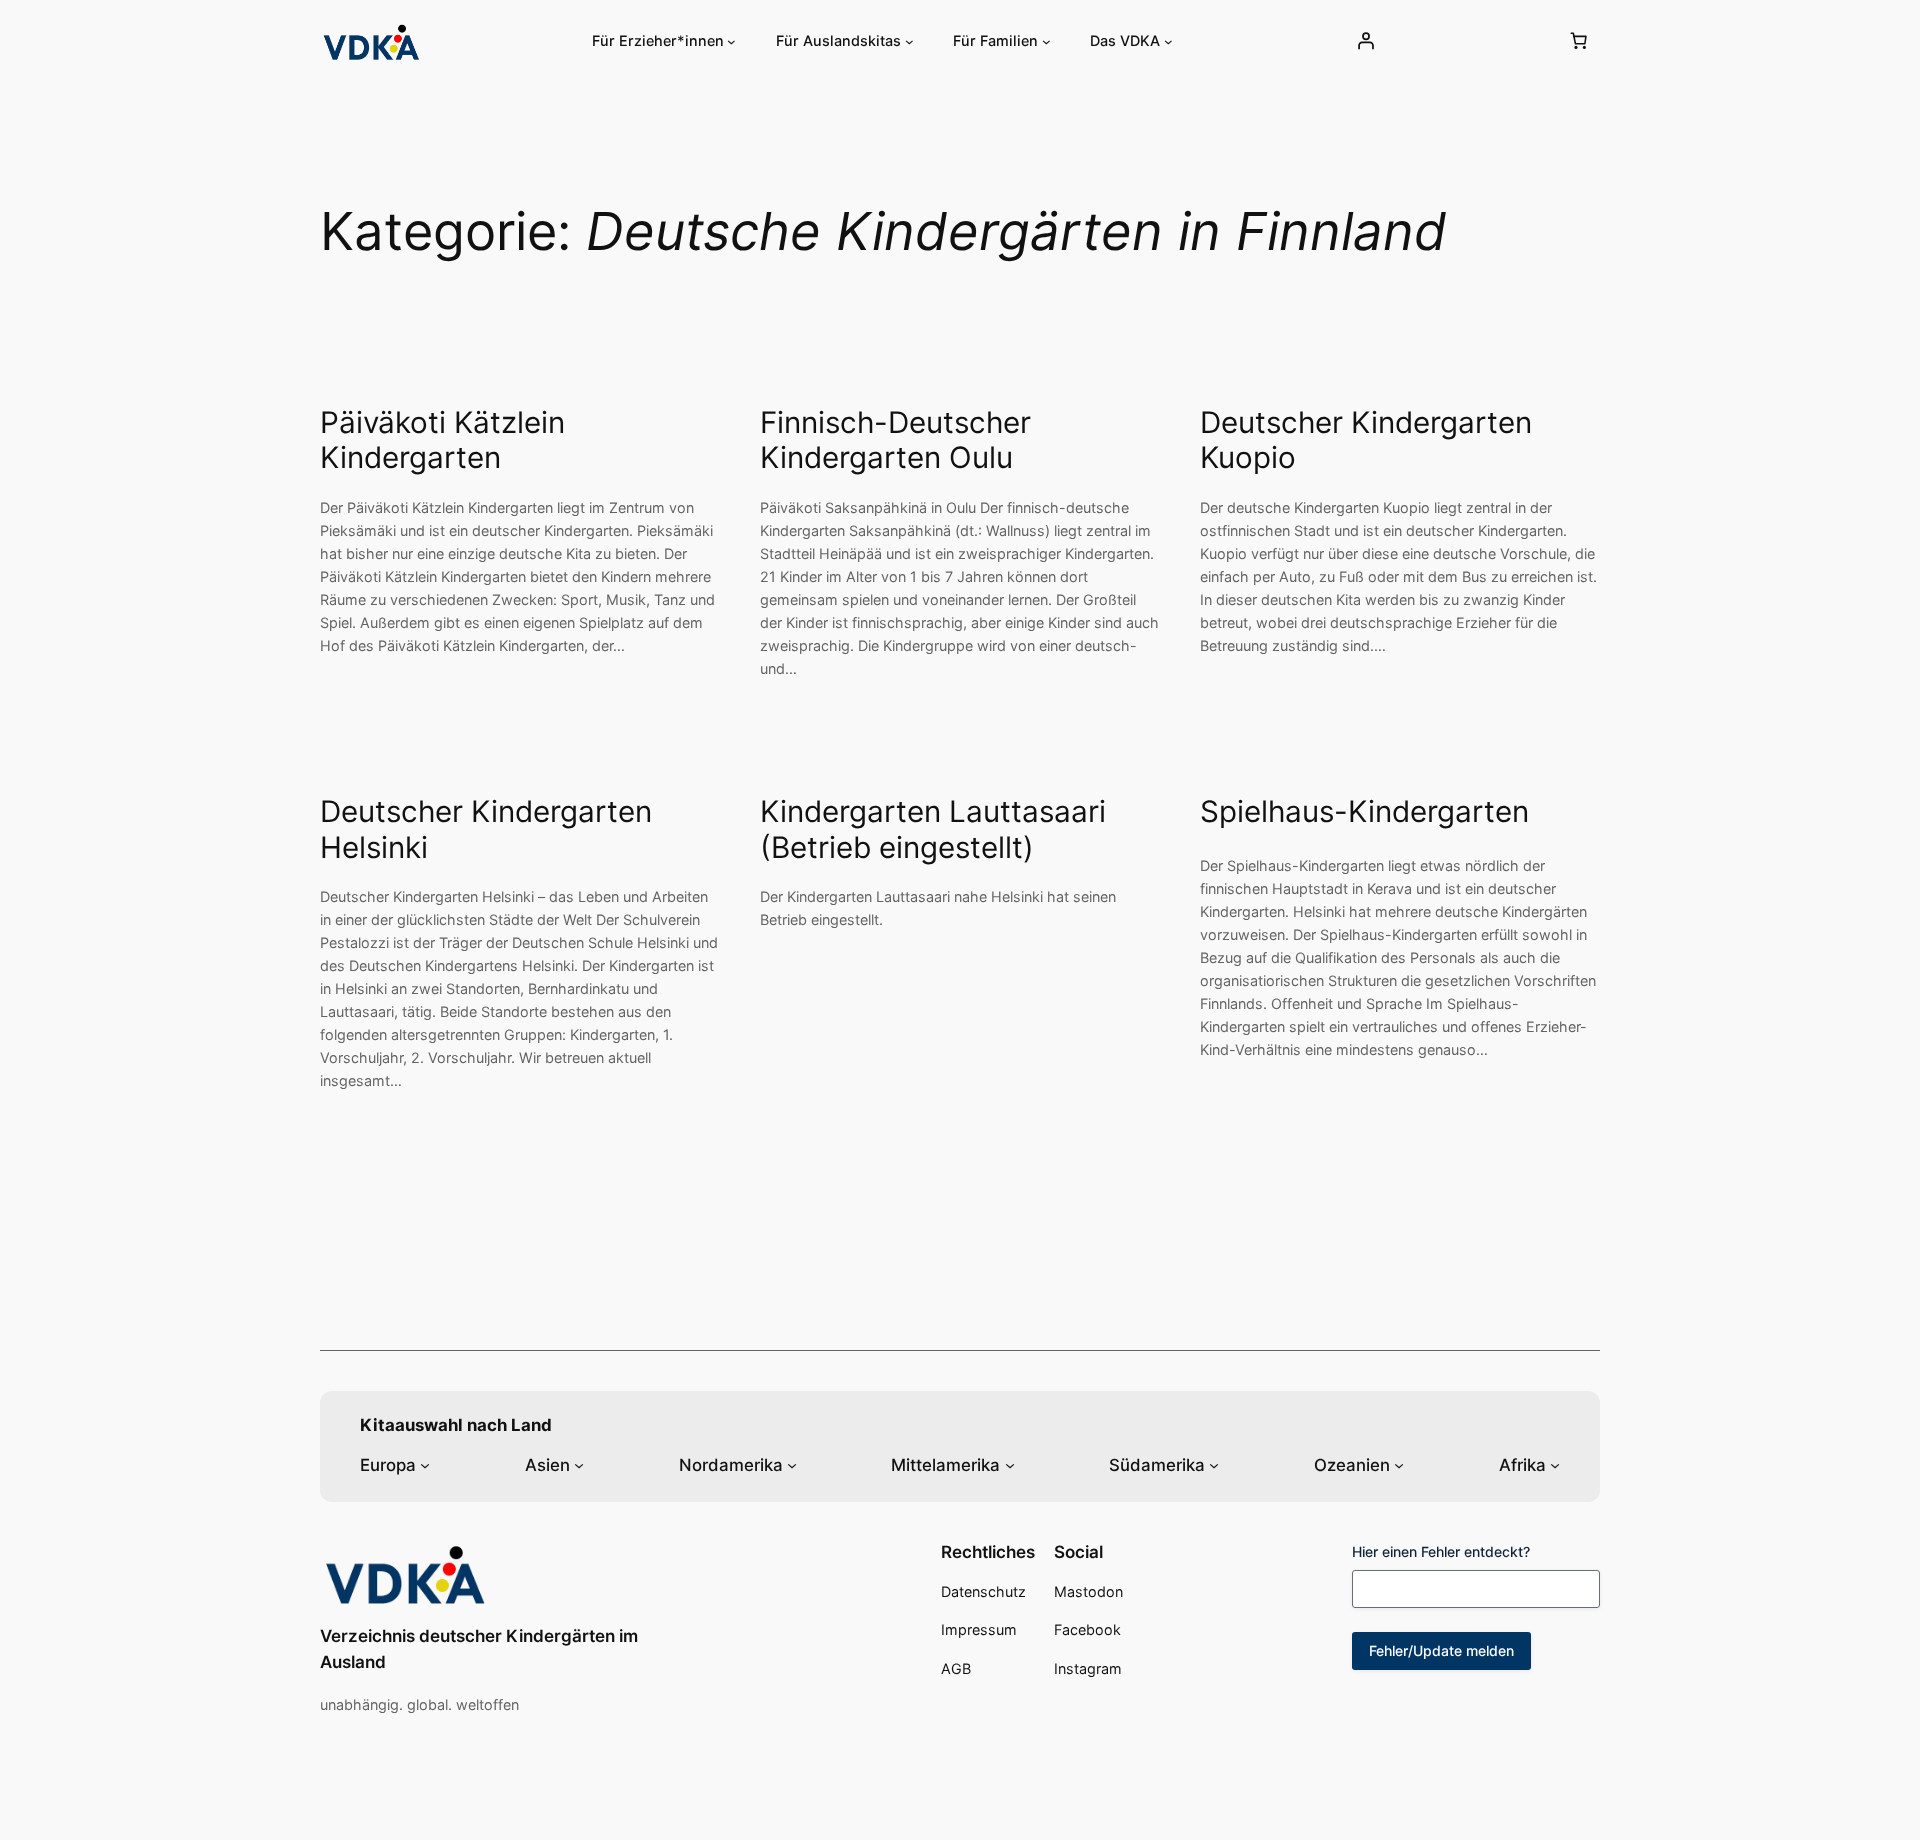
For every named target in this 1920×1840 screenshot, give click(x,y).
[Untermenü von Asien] (579, 1465)
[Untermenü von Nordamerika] (792, 1465)
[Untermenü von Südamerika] (1214, 1465)
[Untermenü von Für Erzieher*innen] (731, 41)
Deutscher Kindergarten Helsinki (486, 829)
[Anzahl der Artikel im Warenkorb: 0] (1579, 41)
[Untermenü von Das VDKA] (1168, 41)
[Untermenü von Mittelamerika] (1010, 1465)
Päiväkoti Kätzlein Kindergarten (442, 440)
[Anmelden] (1365, 41)
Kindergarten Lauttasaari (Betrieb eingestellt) (933, 829)
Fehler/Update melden (1441, 1650)
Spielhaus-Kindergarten (1364, 811)
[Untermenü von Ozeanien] (1399, 1465)
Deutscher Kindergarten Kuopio (1366, 440)
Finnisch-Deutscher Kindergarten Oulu (895, 440)
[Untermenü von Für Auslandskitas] (909, 41)
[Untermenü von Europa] (425, 1465)
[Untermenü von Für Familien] (1046, 41)
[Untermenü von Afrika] (1555, 1465)
